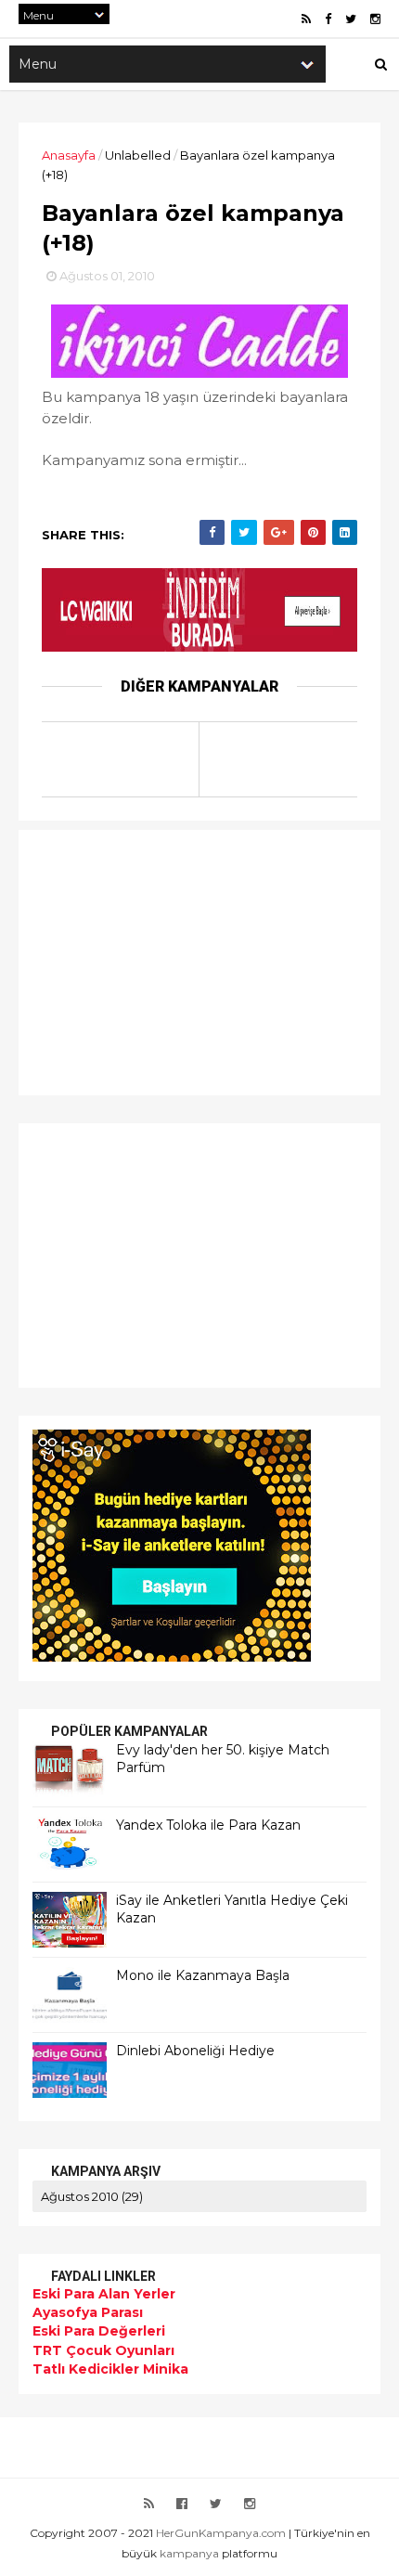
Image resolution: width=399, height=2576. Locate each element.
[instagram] (375, 19)
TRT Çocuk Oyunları (103, 2350)
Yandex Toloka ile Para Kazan (208, 1825)
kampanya (189, 2553)
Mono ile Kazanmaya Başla (203, 1975)
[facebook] (328, 19)
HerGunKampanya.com (221, 2533)
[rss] (306, 19)
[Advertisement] (148, 960)
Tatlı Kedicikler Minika (110, 2369)
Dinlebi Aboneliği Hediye (195, 2051)
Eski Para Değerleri (99, 2331)
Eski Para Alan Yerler (104, 2294)
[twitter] (351, 19)
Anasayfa (69, 155)
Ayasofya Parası (88, 2312)
